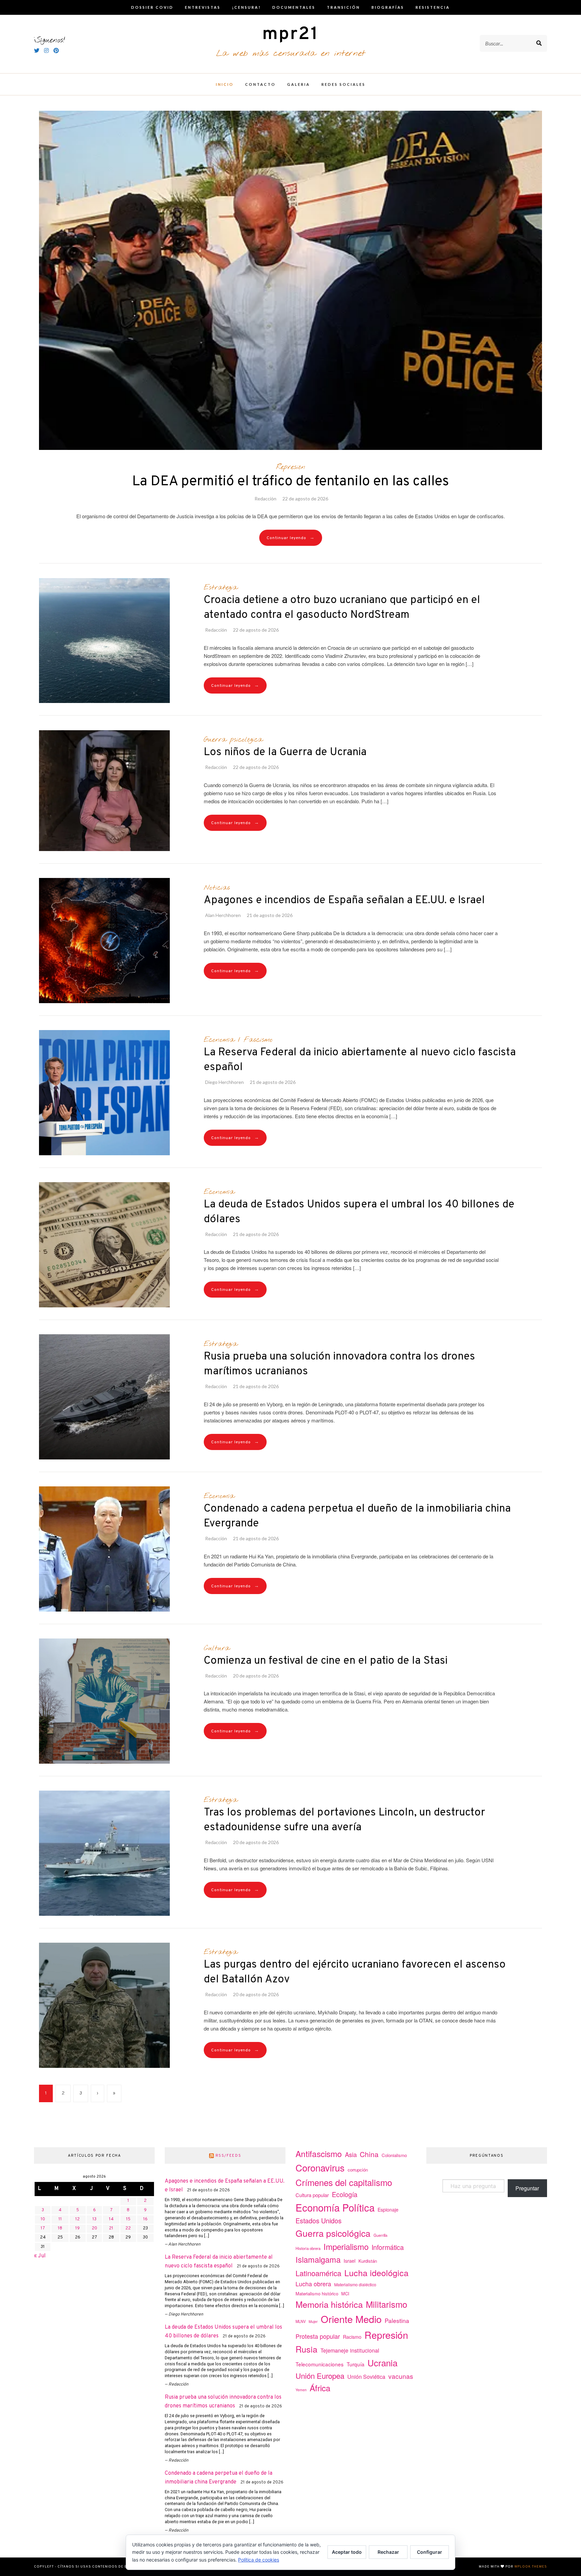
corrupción (358, 2170)
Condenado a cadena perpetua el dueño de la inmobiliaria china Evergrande (357, 1516)
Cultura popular (312, 2195)
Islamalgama (318, 2259)
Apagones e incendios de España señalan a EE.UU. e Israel (344, 901)
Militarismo (386, 2304)
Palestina (397, 2320)
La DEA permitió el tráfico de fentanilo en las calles (290, 482)
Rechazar (388, 2552)
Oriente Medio (351, 2319)
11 (60, 2219)
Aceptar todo (347, 2552)
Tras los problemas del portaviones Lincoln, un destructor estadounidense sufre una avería (344, 1820)
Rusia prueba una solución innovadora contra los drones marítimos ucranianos (339, 1364)
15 (128, 2219)
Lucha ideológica (376, 2272)
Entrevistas (203, 7)
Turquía (356, 2364)
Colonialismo (394, 2155)
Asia (351, 2154)
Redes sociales (343, 84)
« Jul (40, 2256)
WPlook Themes (531, 2567)
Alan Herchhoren (223, 915)
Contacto (260, 84)
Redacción (265, 499)
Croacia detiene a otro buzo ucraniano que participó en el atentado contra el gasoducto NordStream (342, 608)
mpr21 (290, 34)
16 (145, 2219)
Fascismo (258, 1040)
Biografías (388, 7)
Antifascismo (319, 2154)
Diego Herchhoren (224, 1082)
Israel (350, 2261)
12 (78, 2219)
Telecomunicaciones (320, 2364)
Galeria (299, 84)
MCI (345, 2293)
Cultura (217, 1648)
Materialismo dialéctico (355, 2285)
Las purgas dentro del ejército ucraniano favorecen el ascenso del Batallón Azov (355, 1972)
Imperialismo (346, 2246)
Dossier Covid (152, 7)
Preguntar (527, 2188)
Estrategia (221, 588)
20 (94, 2228)
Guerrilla (380, 2235)
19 (78, 2228)
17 (43, 2228)
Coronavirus (320, 2168)
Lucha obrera (313, 2284)
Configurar (430, 2552)
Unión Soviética (366, 2377)
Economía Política (335, 2207)
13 (94, 2219)
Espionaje (388, 2210)
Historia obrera (308, 2248)
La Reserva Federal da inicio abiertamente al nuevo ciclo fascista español (360, 1060)
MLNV (301, 2321)
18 (60, 2228)
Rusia (306, 2349)
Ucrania (382, 2362)
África (320, 2388)
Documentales (294, 7)
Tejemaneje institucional (350, 2350)
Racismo (352, 2337)
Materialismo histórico (317, 2293)
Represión (291, 467)
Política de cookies (259, 2560)
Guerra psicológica (233, 740)
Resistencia (433, 7)
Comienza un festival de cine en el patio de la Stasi (326, 1661)
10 (43, 2219)
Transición (343, 7)
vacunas (401, 2376)
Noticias (217, 888)
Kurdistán (368, 2261)
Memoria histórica (329, 2304)
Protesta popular (318, 2336)
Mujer (313, 2321)
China (369, 2154)
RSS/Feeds (228, 2156)
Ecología (345, 2194)
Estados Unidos (319, 2220)
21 (111, 2228)
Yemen (301, 2390)
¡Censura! (246, 7)
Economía (219, 1040)
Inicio (225, 84)
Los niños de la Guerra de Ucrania (285, 752)
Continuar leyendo (291, 538)
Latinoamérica (318, 2273)
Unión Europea (320, 2375)
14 (111, 2219)
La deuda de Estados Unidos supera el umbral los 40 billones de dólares (359, 1212)
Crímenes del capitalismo (344, 2182)
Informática (388, 2247)
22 (128, 2228)
